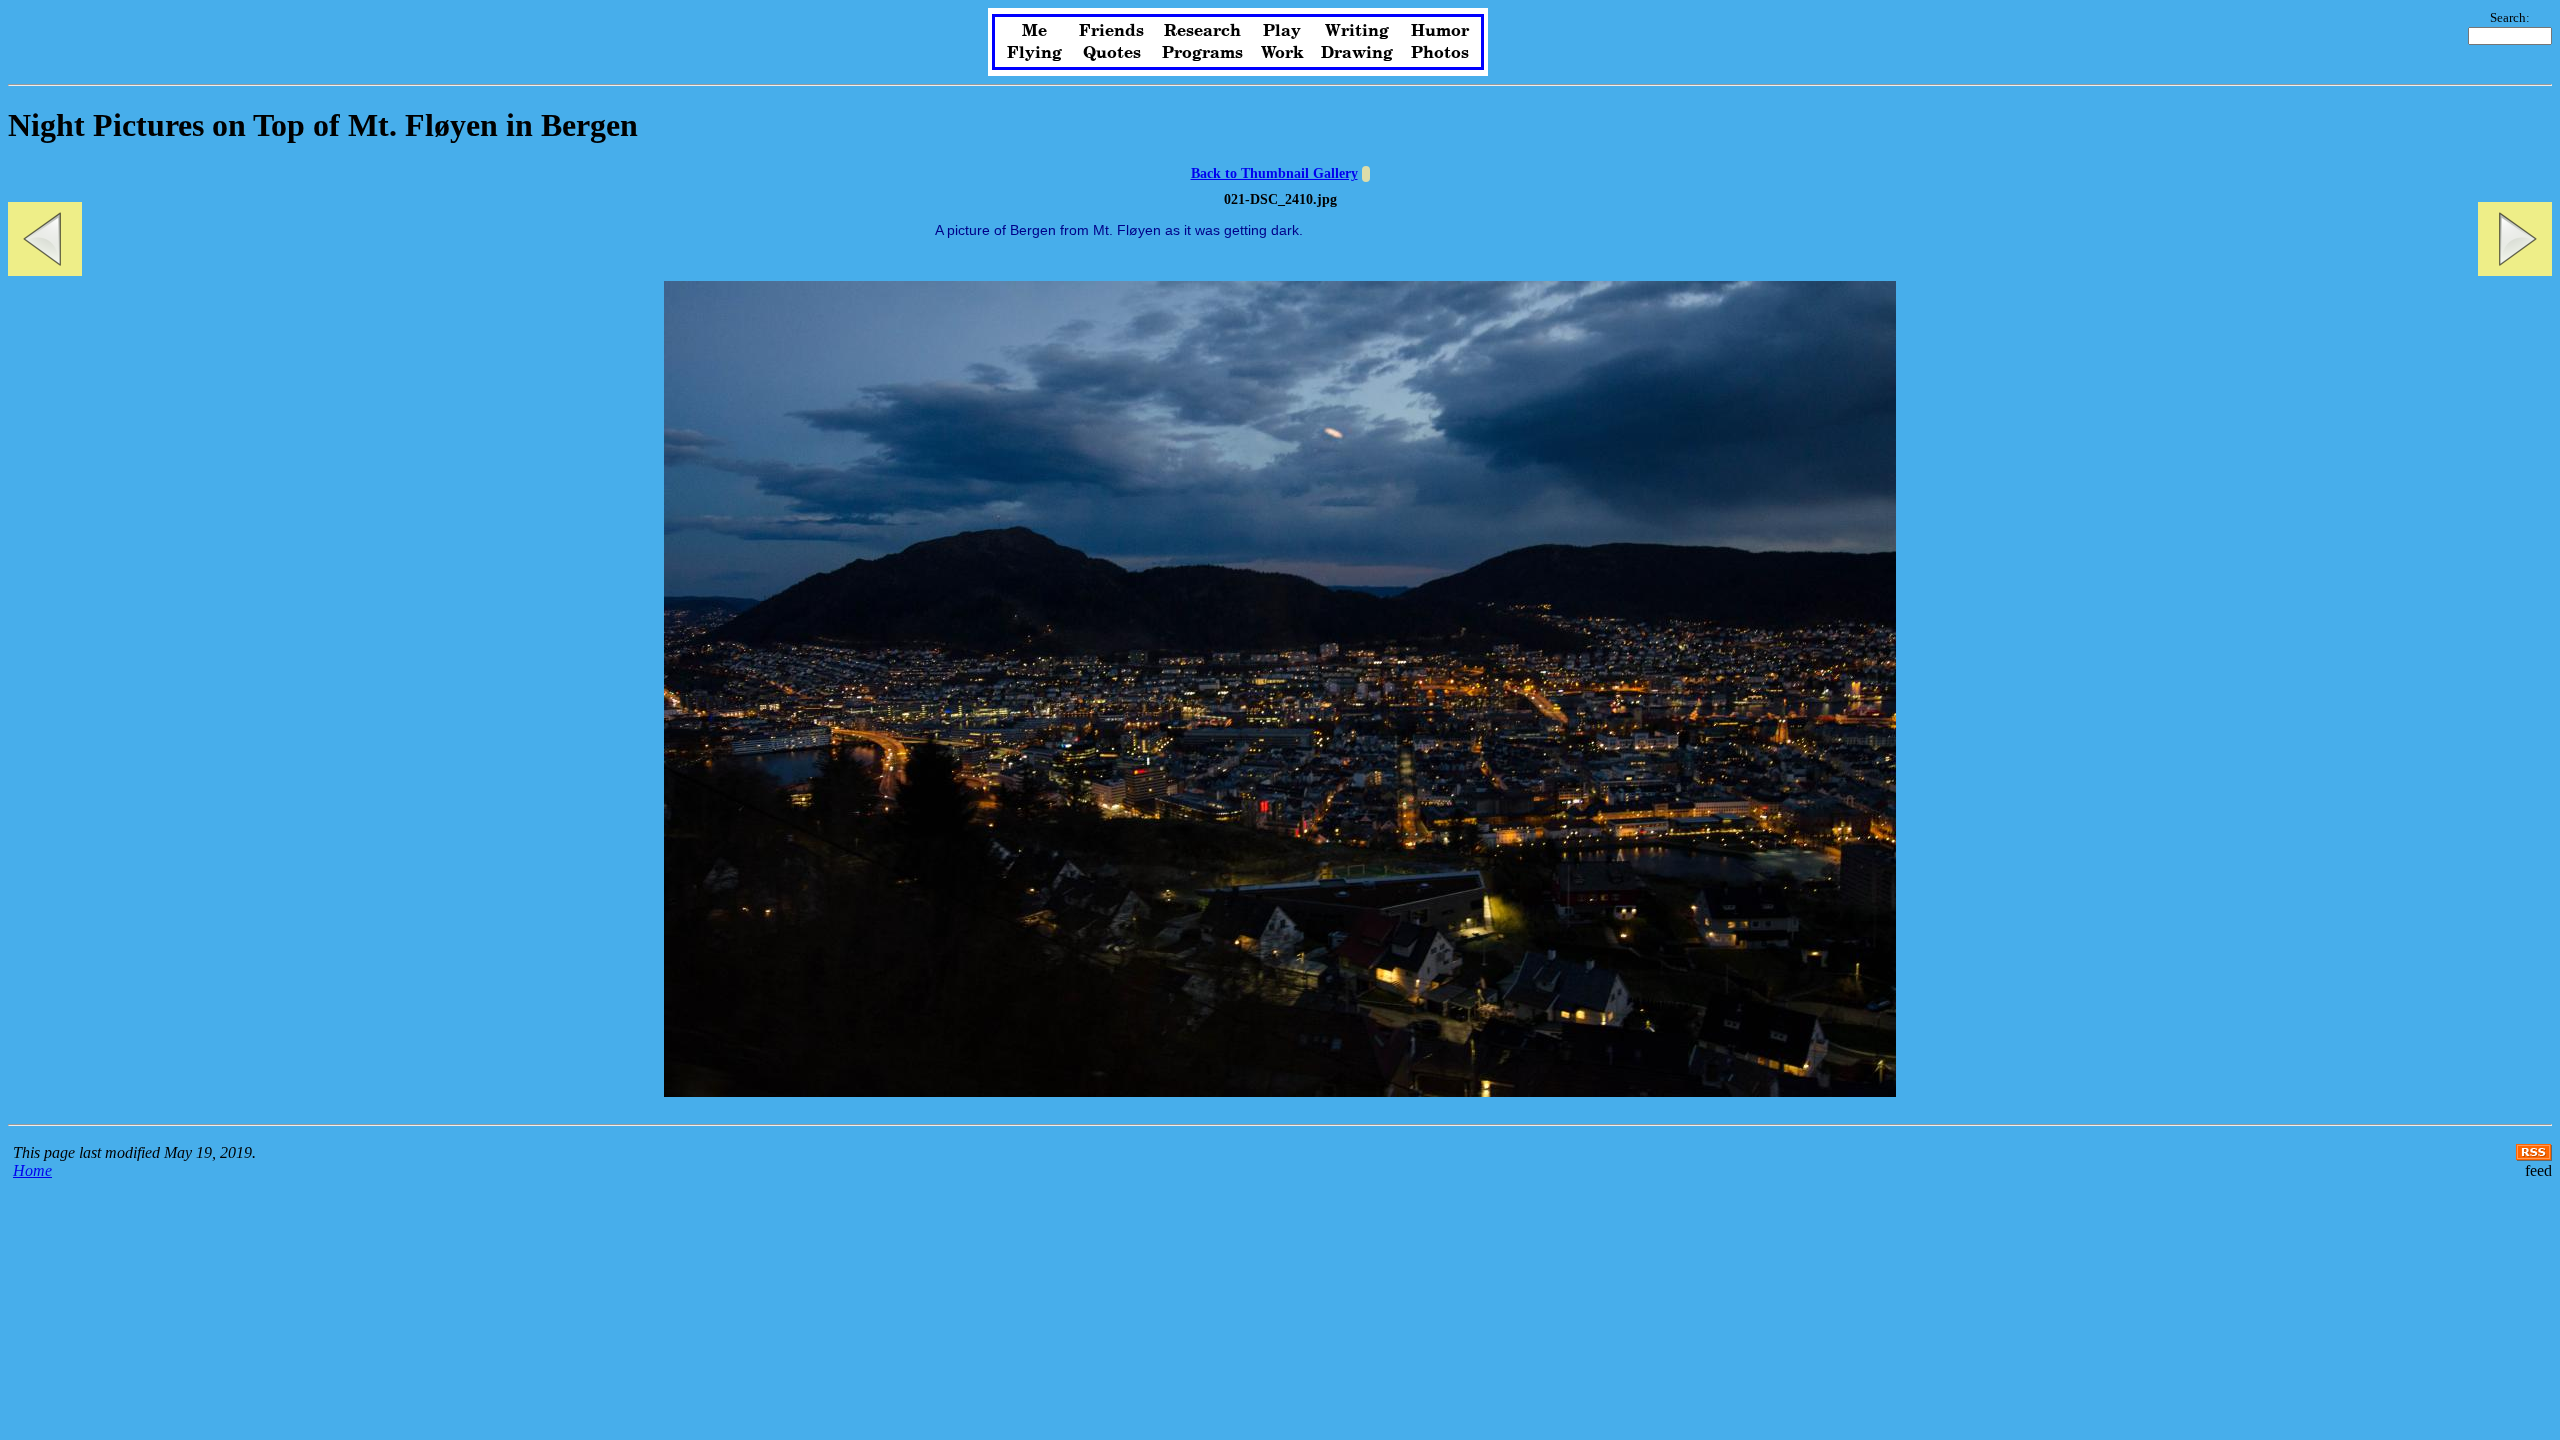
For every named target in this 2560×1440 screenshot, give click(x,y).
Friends (1111, 31)
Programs (1202, 53)
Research (1202, 31)
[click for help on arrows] (1366, 174)
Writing (1357, 31)
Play (1282, 31)
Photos (1440, 53)
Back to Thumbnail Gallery (1274, 173)
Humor (1440, 31)
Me (1034, 31)
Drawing (1357, 53)
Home (32, 1170)
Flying (1034, 53)
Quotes (1112, 53)
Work (1282, 53)
